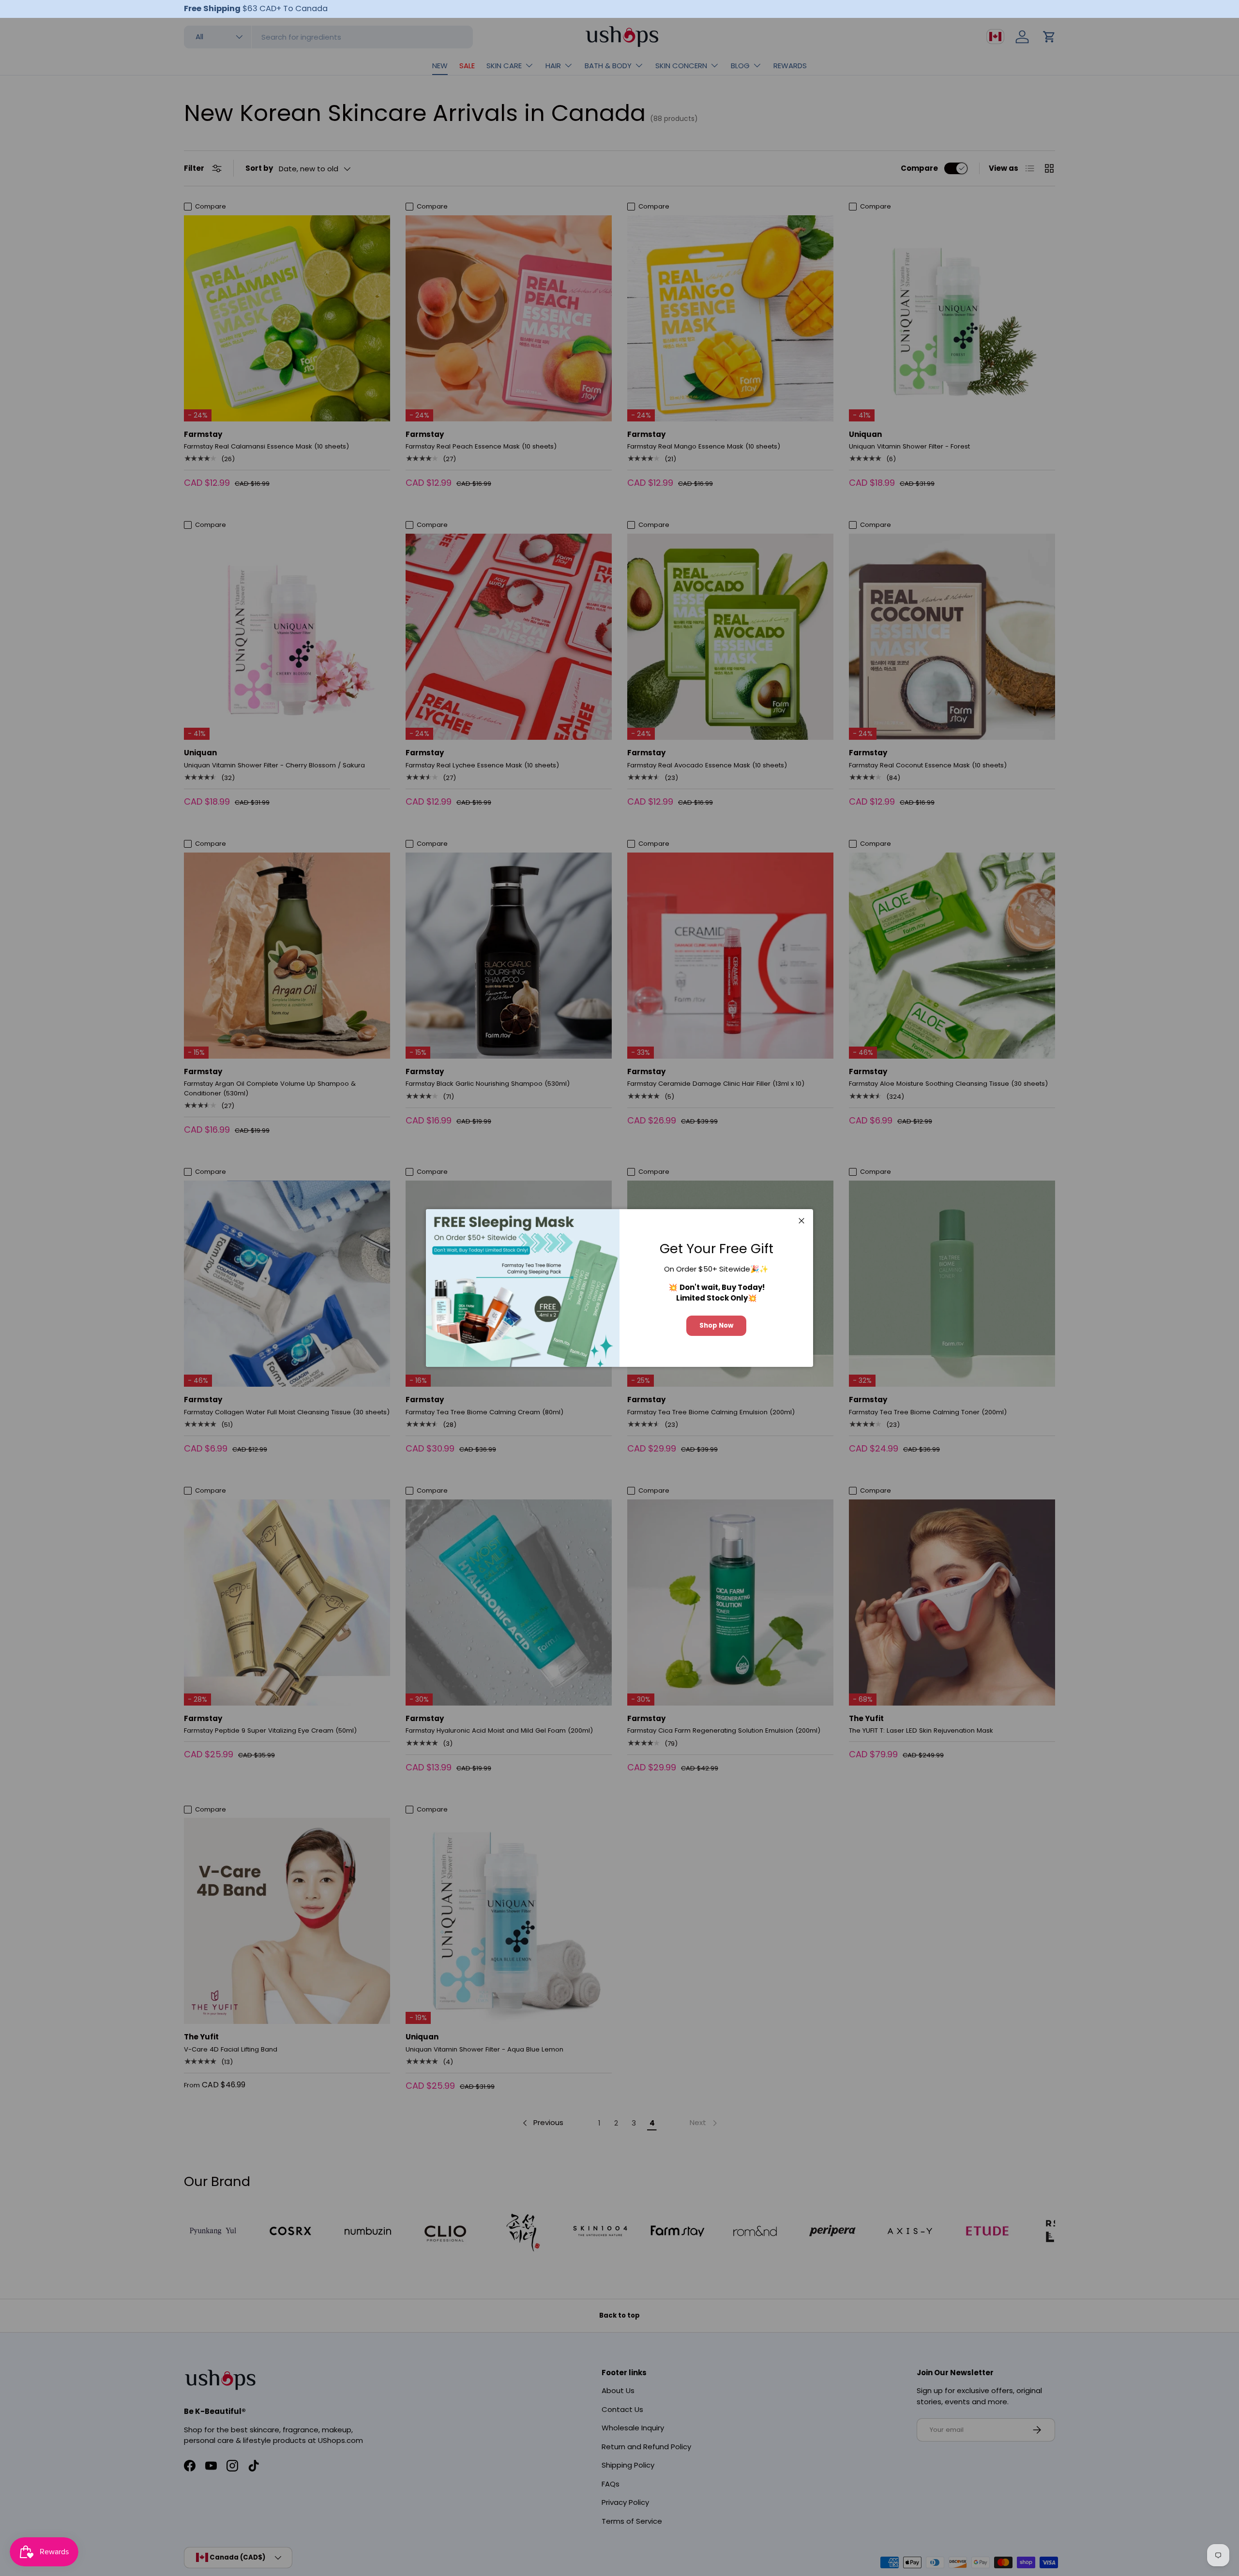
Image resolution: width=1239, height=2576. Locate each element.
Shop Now (716, 1325)
